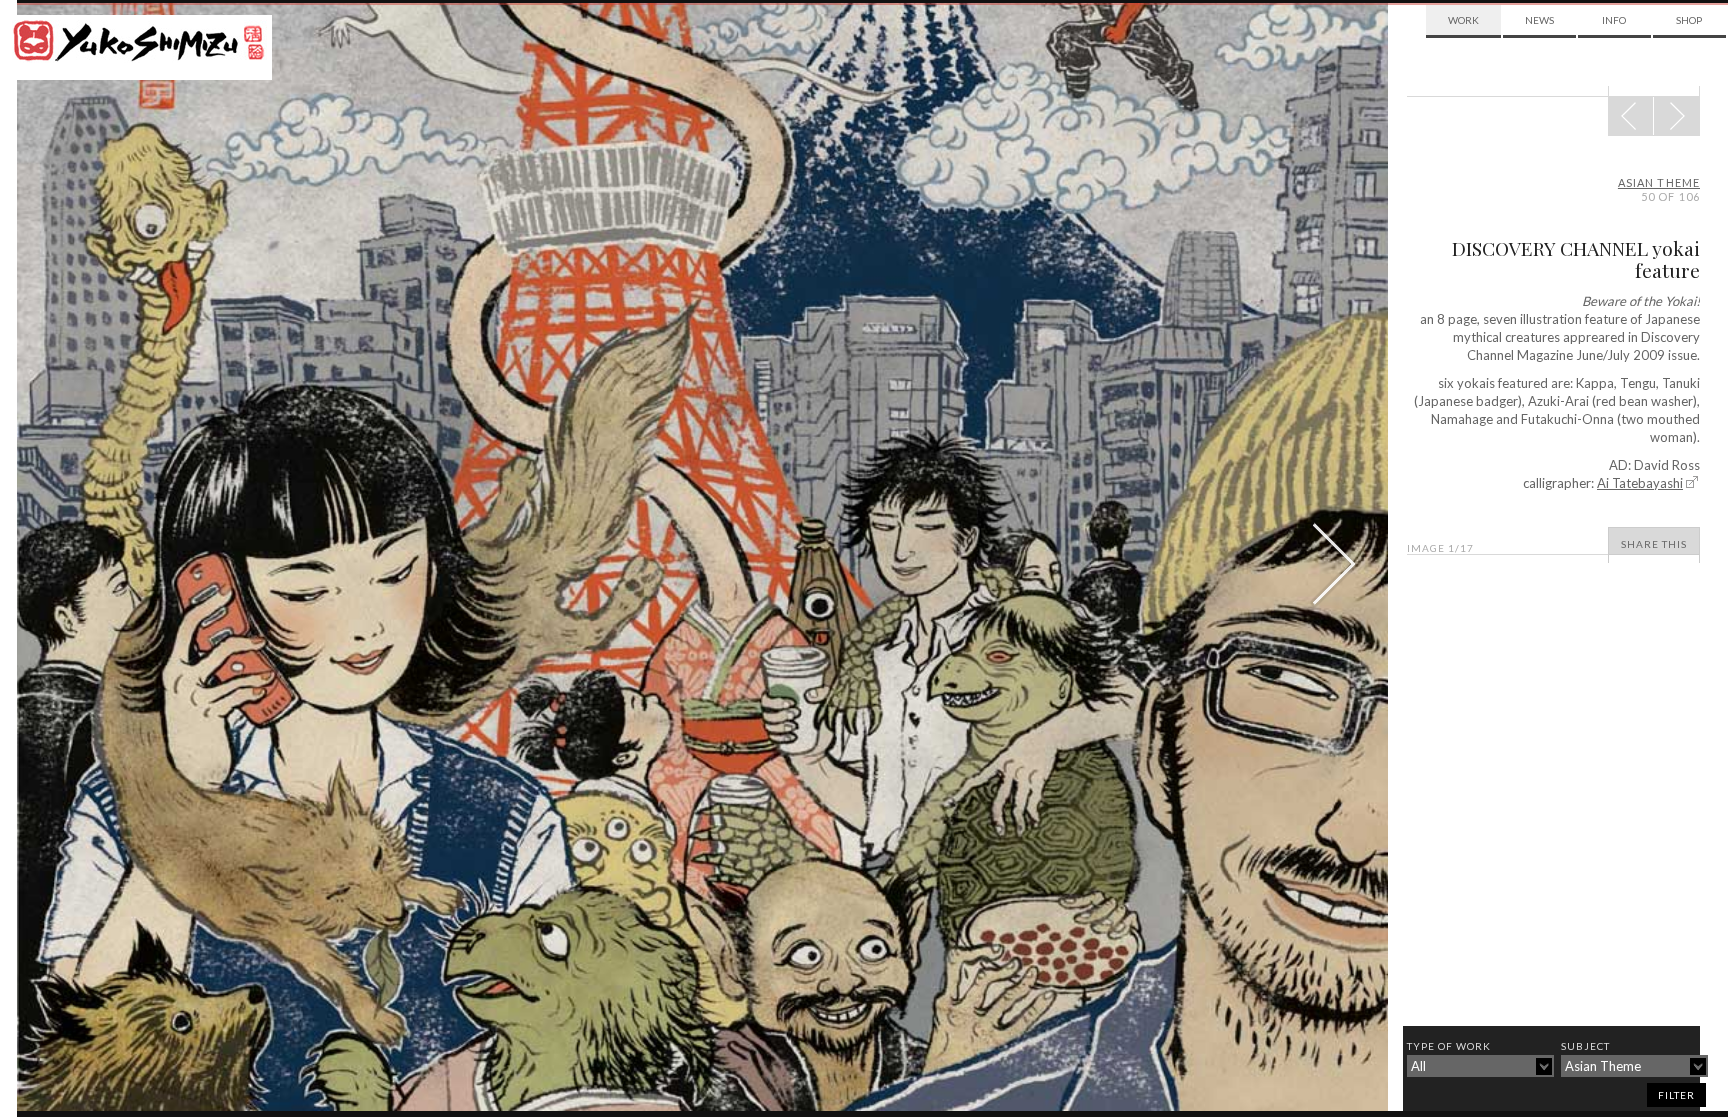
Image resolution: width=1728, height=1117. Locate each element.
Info (1614, 20)
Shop (1689, 20)
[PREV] (1676, 116)
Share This (1654, 544)
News (1539, 20)
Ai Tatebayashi (1640, 483)
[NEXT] (1631, 116)
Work (1463, 20)
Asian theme (1659, 182)
